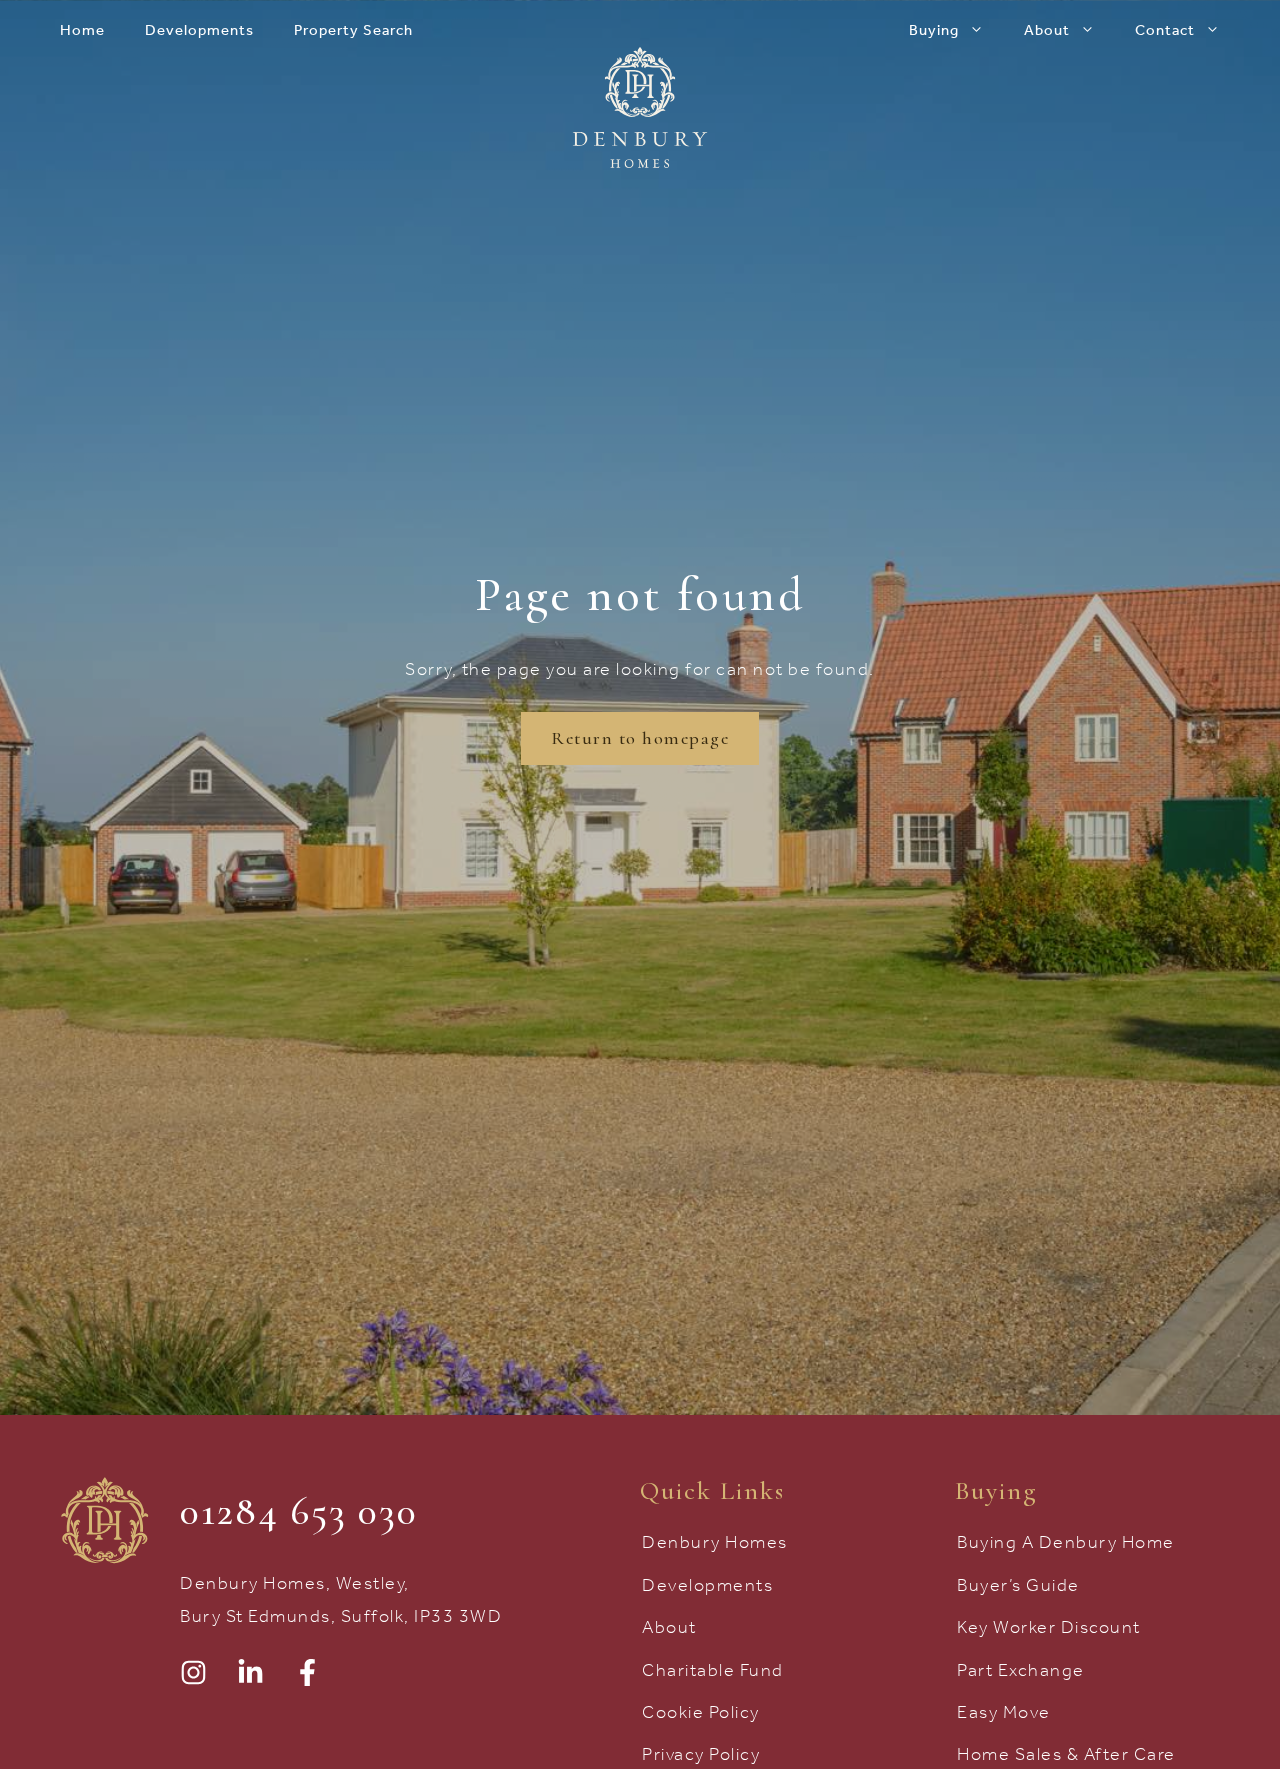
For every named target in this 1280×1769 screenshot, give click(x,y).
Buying (934, 30)
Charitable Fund (713, 1670)
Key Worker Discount (1049, 1627)
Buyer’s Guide (1018, 1585)
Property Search (353, 30)
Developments (199, 30)
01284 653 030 (299, 1511)
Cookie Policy (701, 1712)
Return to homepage (640, 738)
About (1047, 30)
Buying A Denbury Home (1066, 1542)
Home (82, 30)
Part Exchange (1021, 1670)
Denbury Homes (715, 1542)
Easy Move (1004, 1712)
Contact (1165, 30)
